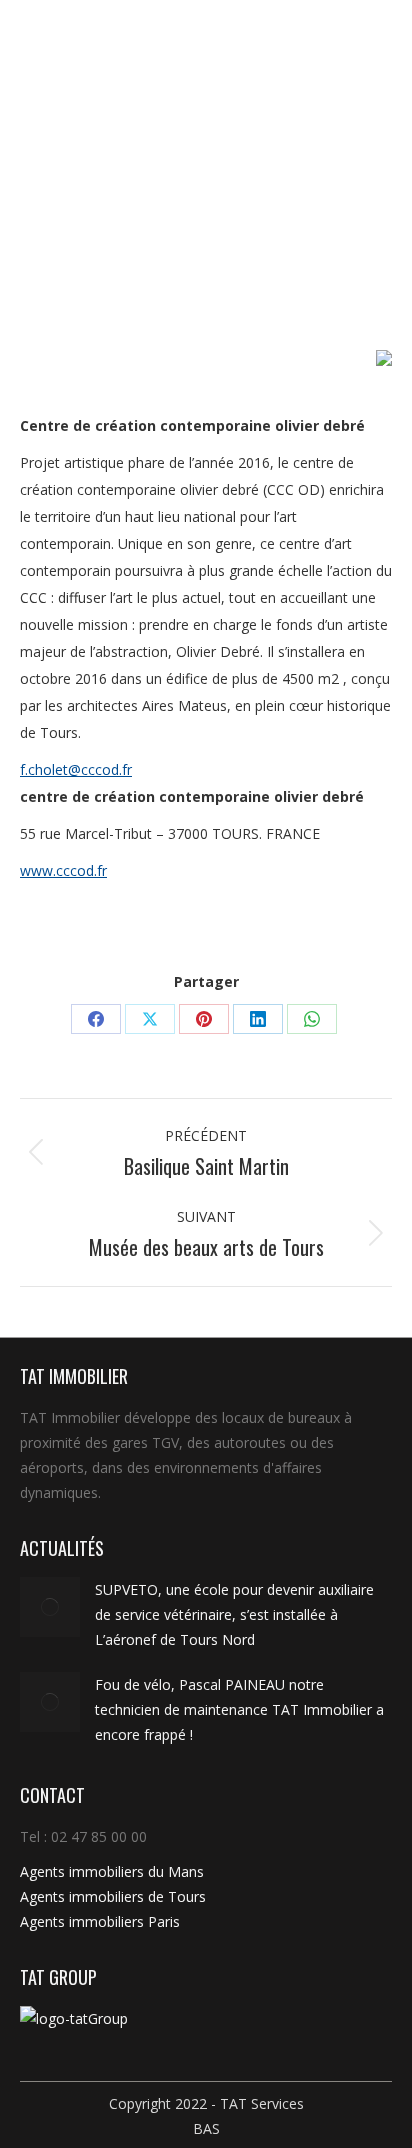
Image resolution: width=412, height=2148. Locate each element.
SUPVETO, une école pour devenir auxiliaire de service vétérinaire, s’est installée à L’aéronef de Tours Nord (234, 1614)
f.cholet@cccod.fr (76, 769)
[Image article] (50, 1607)
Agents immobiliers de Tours (113, 1896)
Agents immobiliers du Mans (112, 1871)
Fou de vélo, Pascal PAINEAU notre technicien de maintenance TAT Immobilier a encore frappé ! (239, 1709)
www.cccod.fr (63, 870)
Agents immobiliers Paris (100, 1921)
